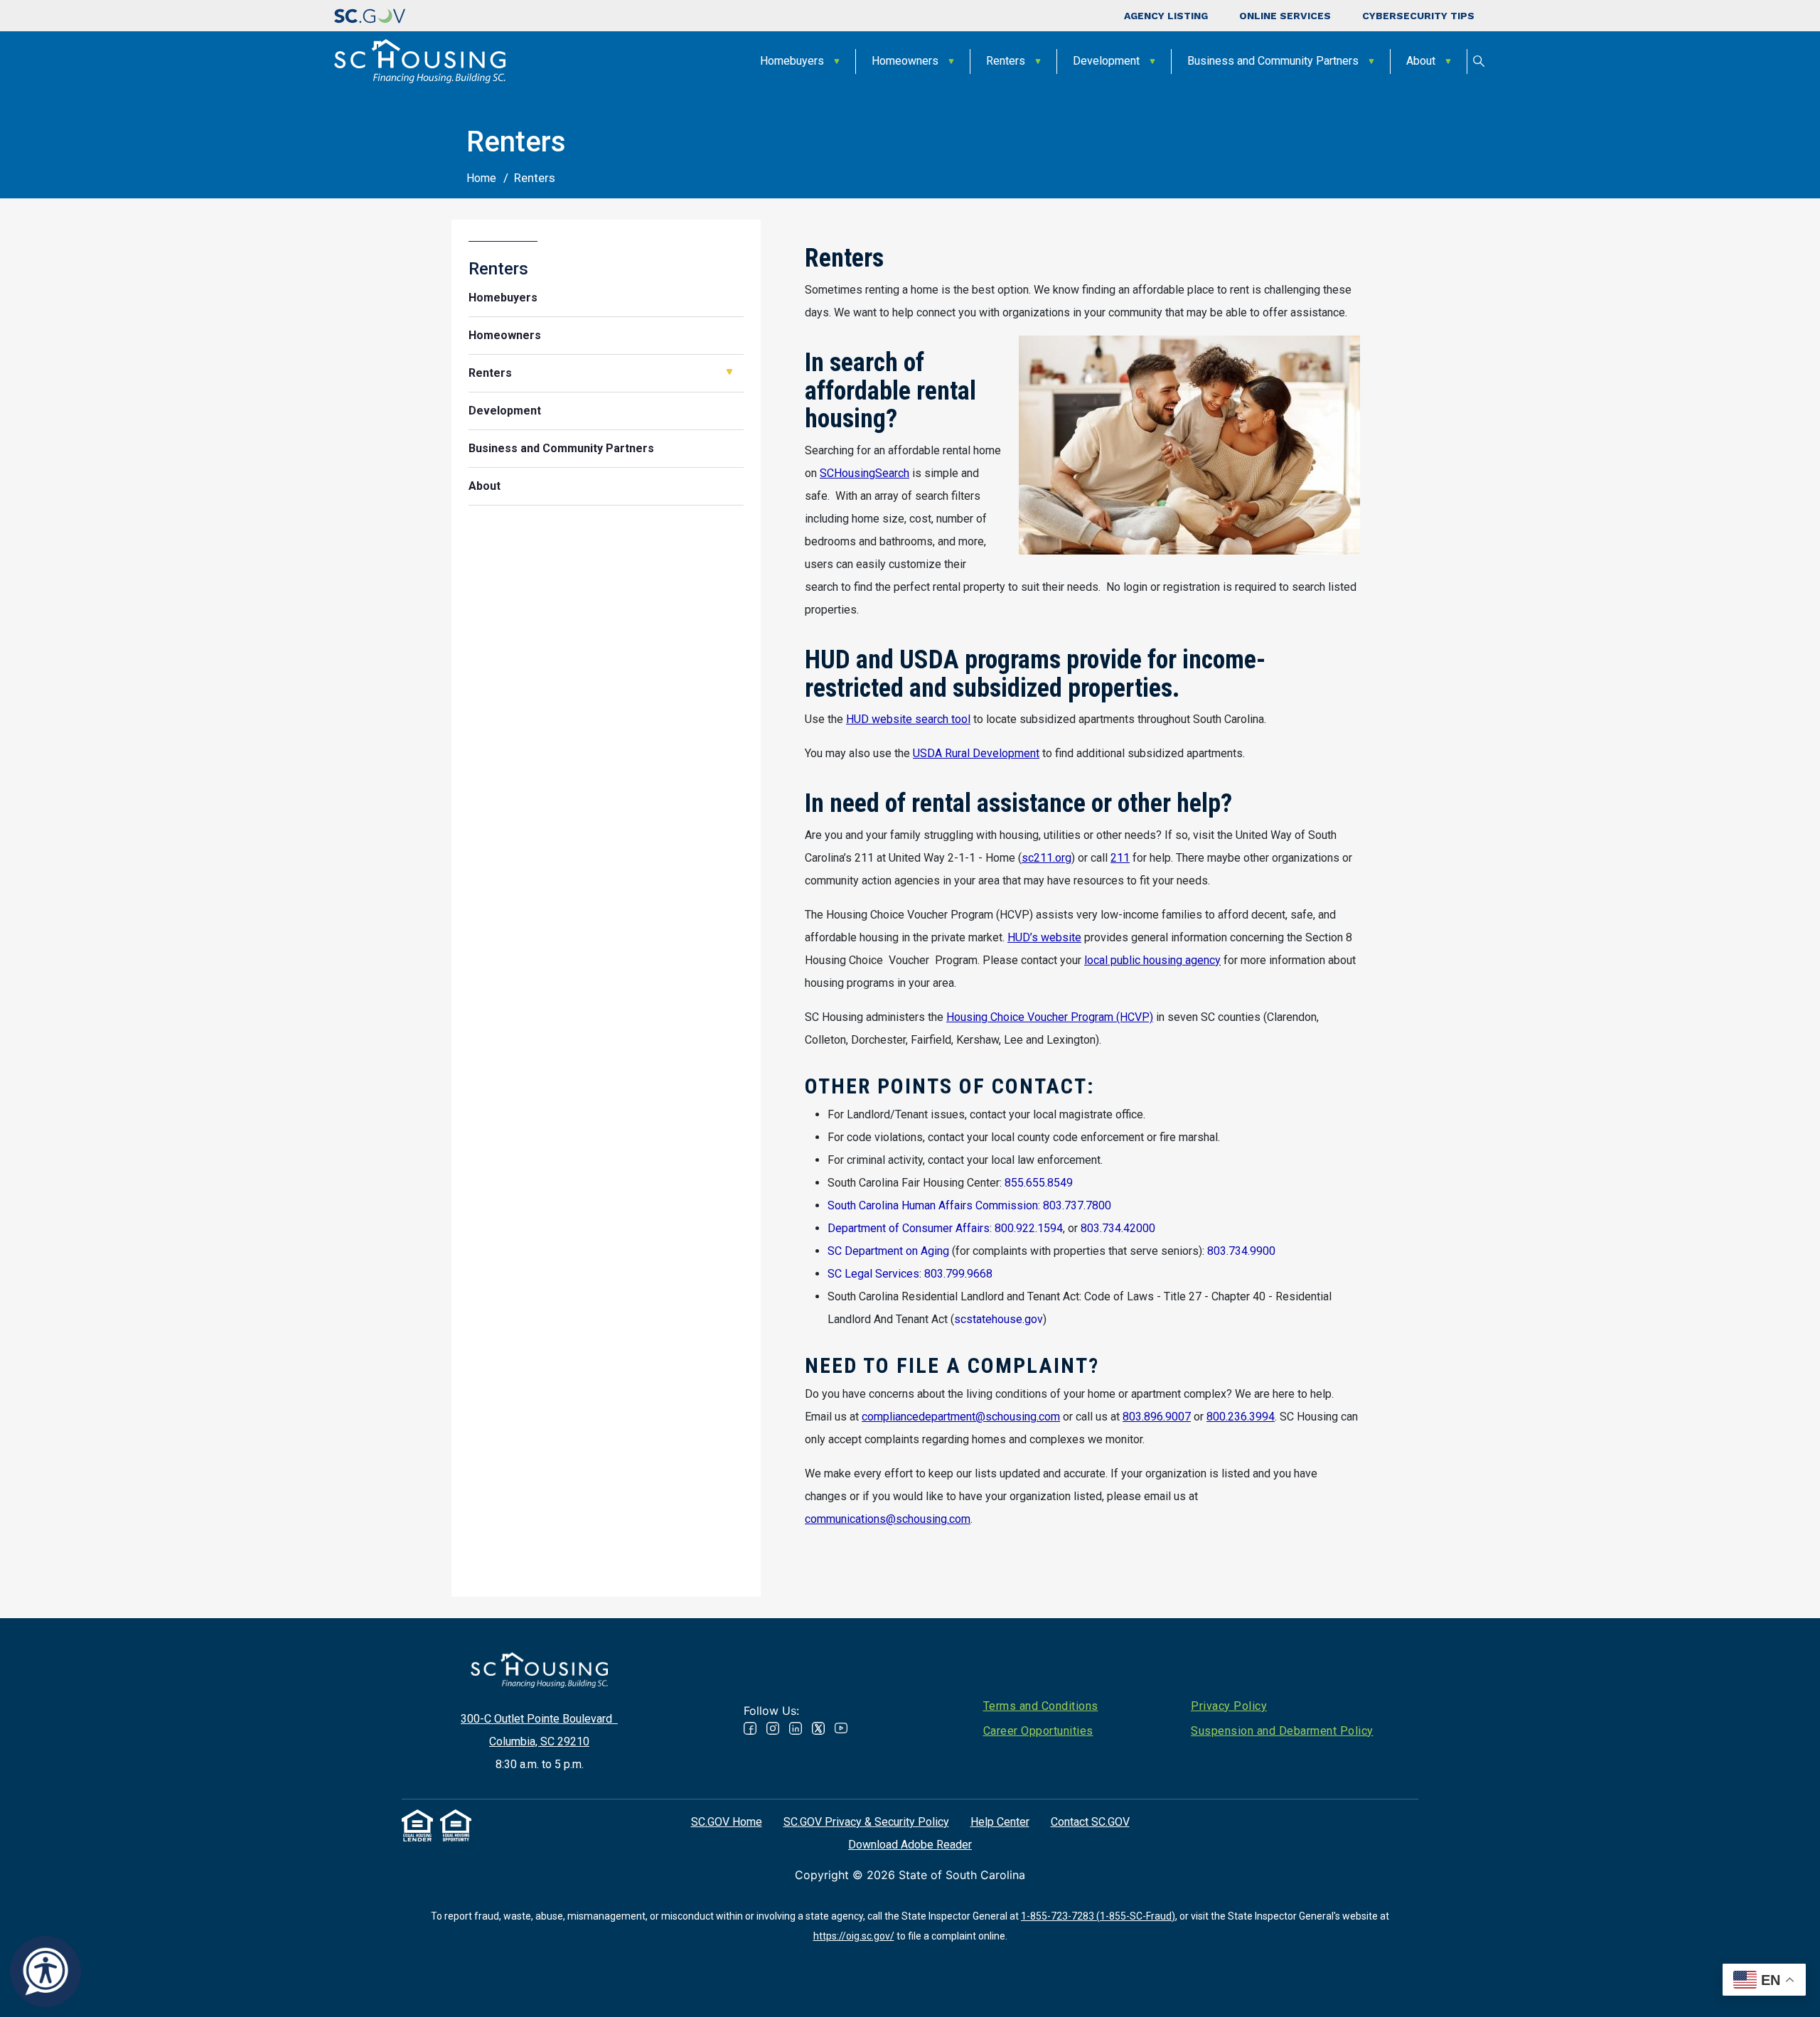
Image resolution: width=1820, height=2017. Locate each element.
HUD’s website (1044, 937)
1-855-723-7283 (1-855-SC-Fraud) (1098, 1916)
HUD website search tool (908, 719)
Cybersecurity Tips (1418, 16)
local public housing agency (1152, 960)
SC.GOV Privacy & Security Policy (866, 1822)
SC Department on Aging (888, 1251)
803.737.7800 (1077, 1205)
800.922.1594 (1029, 1228)
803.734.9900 (1241, 1251)
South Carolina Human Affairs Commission (933, 1205)
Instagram (773, 1728)
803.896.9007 (1157, 1417)
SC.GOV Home (727, 1822)
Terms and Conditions (1041, 1706)
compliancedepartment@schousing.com (961, 1417)
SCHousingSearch (864, 473)
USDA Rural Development (976, 753)
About (1421, 61)
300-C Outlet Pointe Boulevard (539, 1719)
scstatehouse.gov (999, 1319)
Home (481, 178)
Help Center (1000, 1822)
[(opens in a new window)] (370, 16)
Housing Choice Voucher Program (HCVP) (1050, 1017)
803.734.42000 (1118, 1228)
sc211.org (1046, 858)
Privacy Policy (1229, 1706)
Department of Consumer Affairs (909, 1228)
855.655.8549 (1039, 1183)
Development (1106, 61)
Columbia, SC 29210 (539, 1742)
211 (1120, 858)
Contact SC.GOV (1090, 1822)
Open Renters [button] (729, 372)
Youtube (841, 1728)
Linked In (796, 1728)
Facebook (750, 1728)
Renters (1006, 61)
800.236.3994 (1241, 1417)
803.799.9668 (958, 1274)
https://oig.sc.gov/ (854, 1936)
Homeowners (905, 61)
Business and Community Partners (1273, 61)
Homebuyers (792, 61)
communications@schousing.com (888, 1519)
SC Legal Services (873, 1274)
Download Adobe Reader (910, 1845)
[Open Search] (1479, 61)
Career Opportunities (1038, 1731)
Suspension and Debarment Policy (1282, 1731)
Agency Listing (1166, 16)
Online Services (1285, 16)
